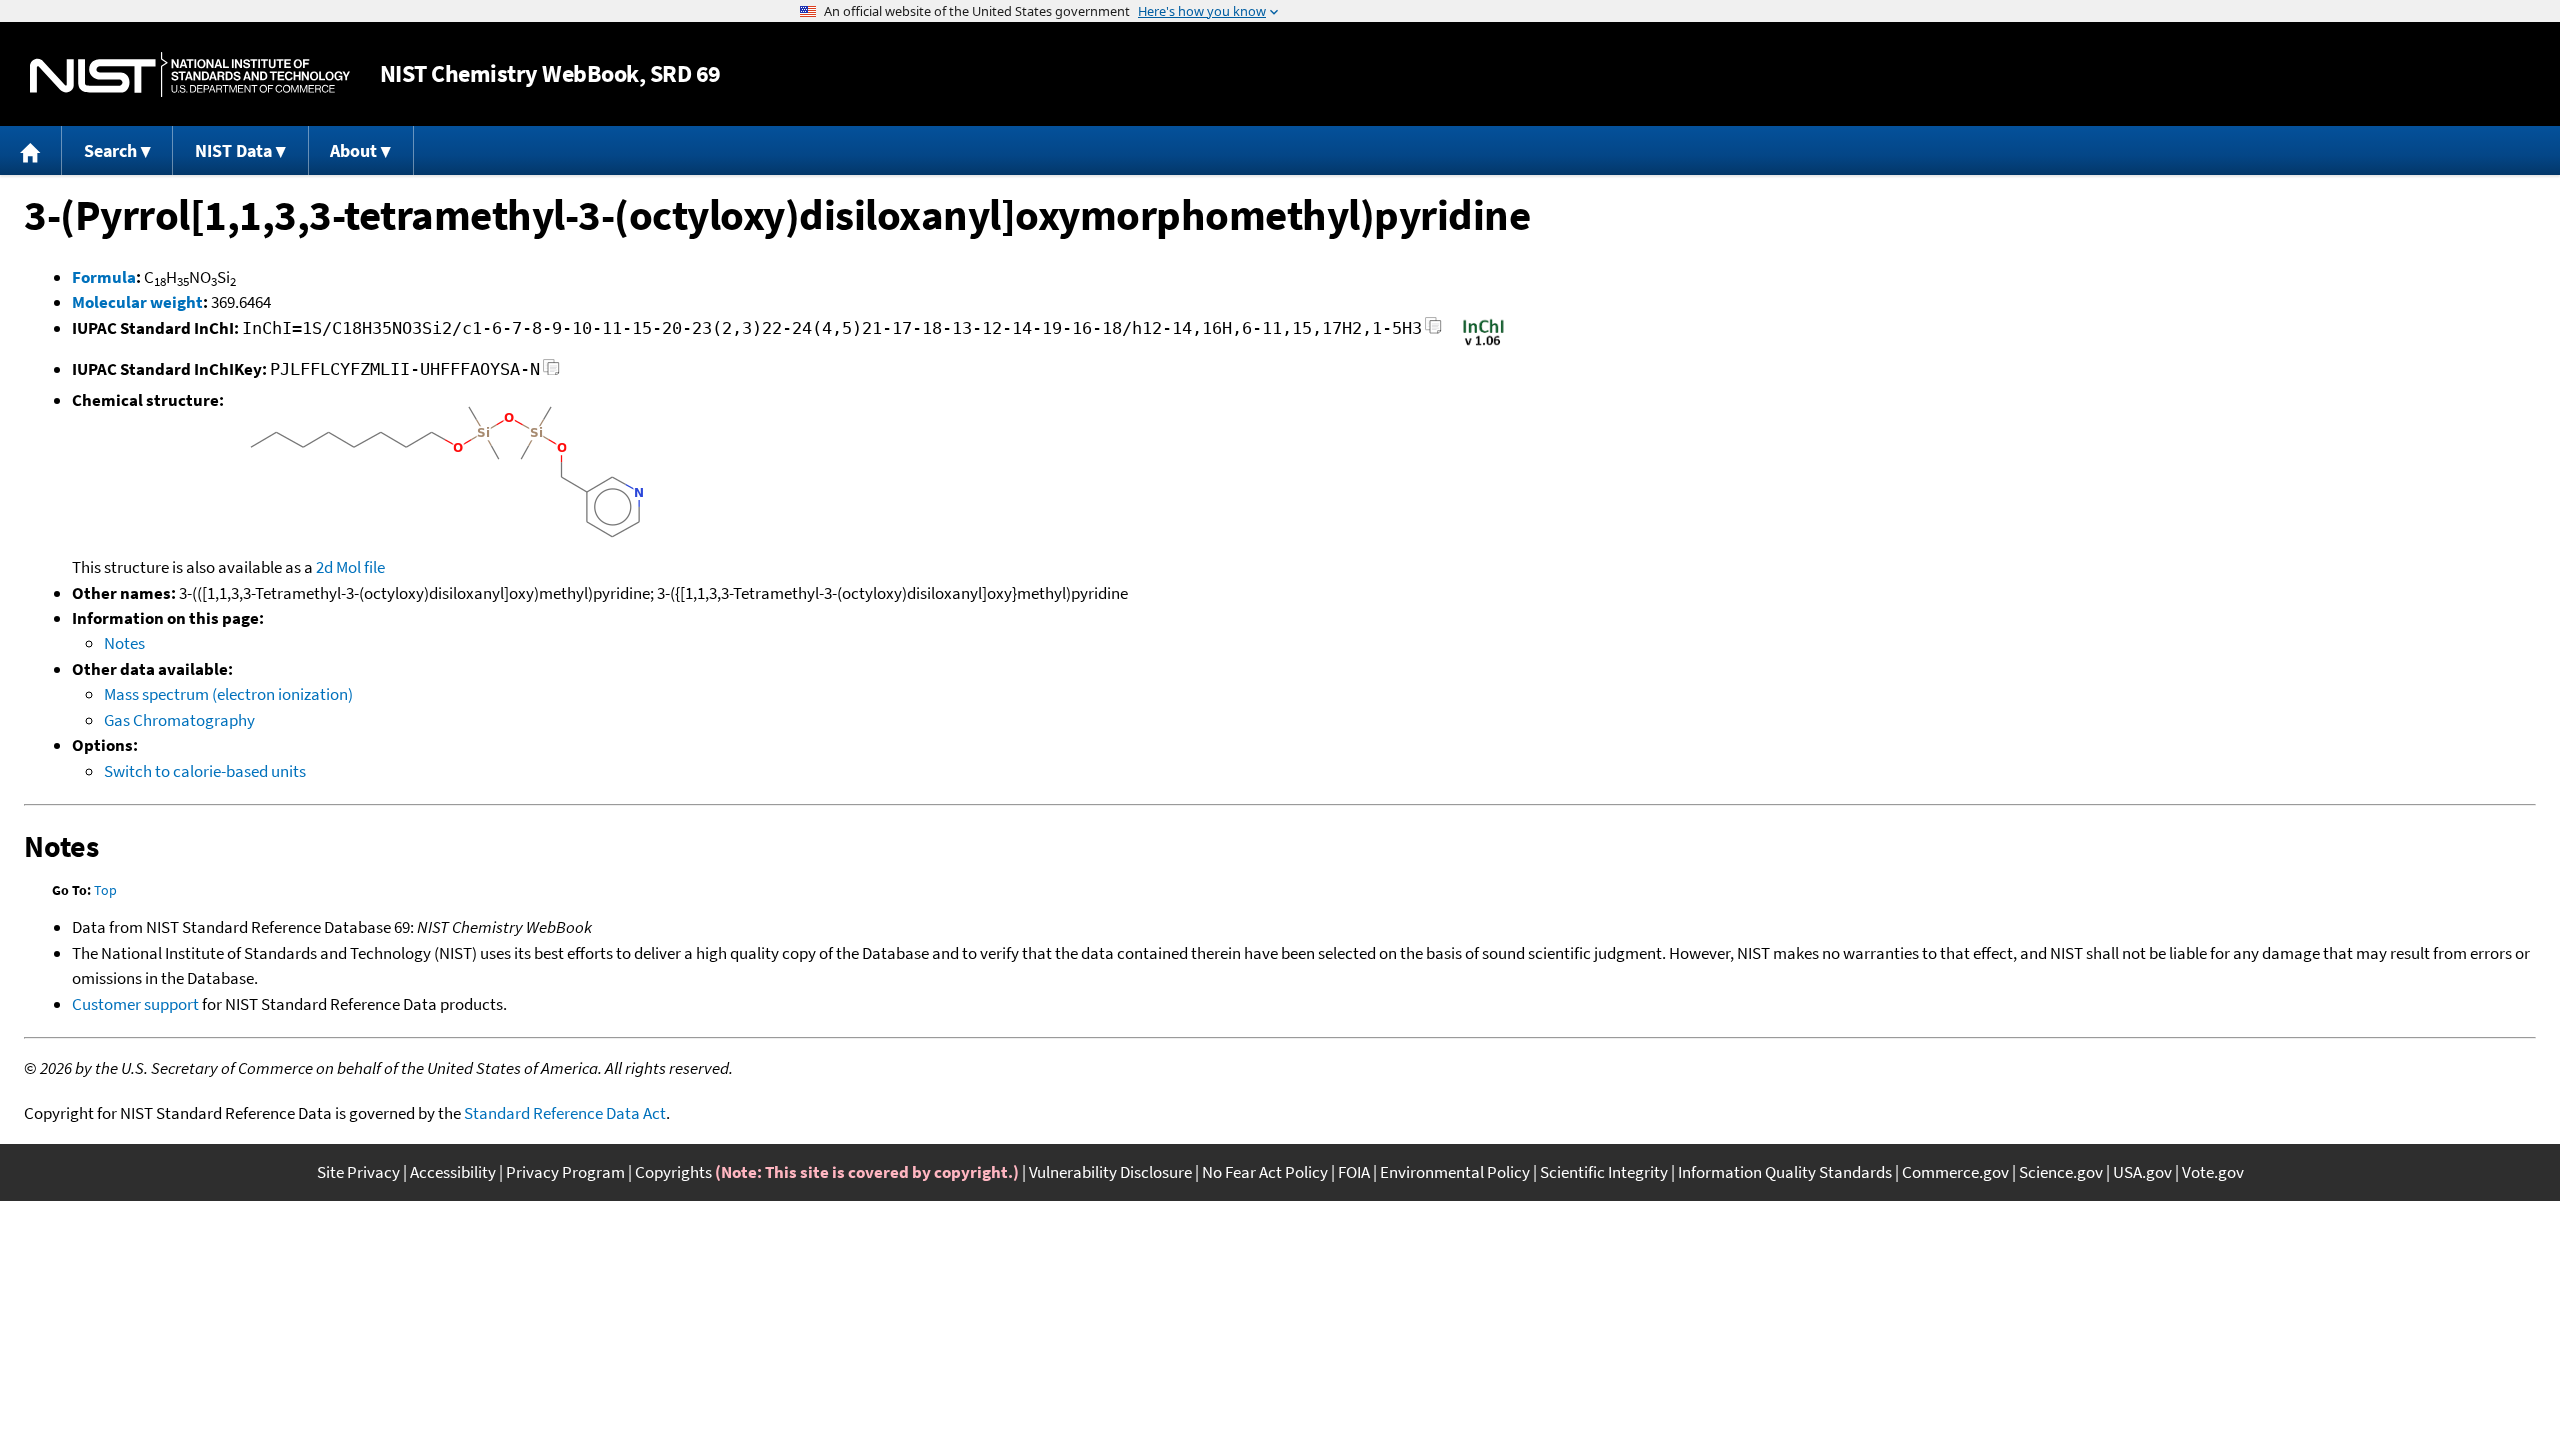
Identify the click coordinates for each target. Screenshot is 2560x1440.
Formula (104, 277)
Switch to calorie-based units (205, 771)
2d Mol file (350, 567)
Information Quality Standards (1785, 1172)
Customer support (135, 1004)
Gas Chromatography (179, 720)
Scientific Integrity (1604, 1172)
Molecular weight (137, 302)
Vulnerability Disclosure (1110, 1172)
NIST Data (233, 150)
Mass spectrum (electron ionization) (228, 694)
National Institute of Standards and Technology (190, 74)
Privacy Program (565, 1172)
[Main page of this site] (31, 150)
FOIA (1354, 1172)
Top (105, 890)
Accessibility (453, 1172)
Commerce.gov (1955, 1172)
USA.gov (2142, 1172)
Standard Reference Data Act (565, 1113)
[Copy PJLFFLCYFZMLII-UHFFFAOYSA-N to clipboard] (551, 372)
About (353, 150)
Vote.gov (2213, 1172)
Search (110, 150)
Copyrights (673, 1172)
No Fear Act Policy (1265, 1172)
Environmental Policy (1455, 1172)
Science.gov (2061, 1172)
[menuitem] (31, 150)
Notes (124, 643)
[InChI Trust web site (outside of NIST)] (1483, 344)
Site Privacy (358, 1172)
